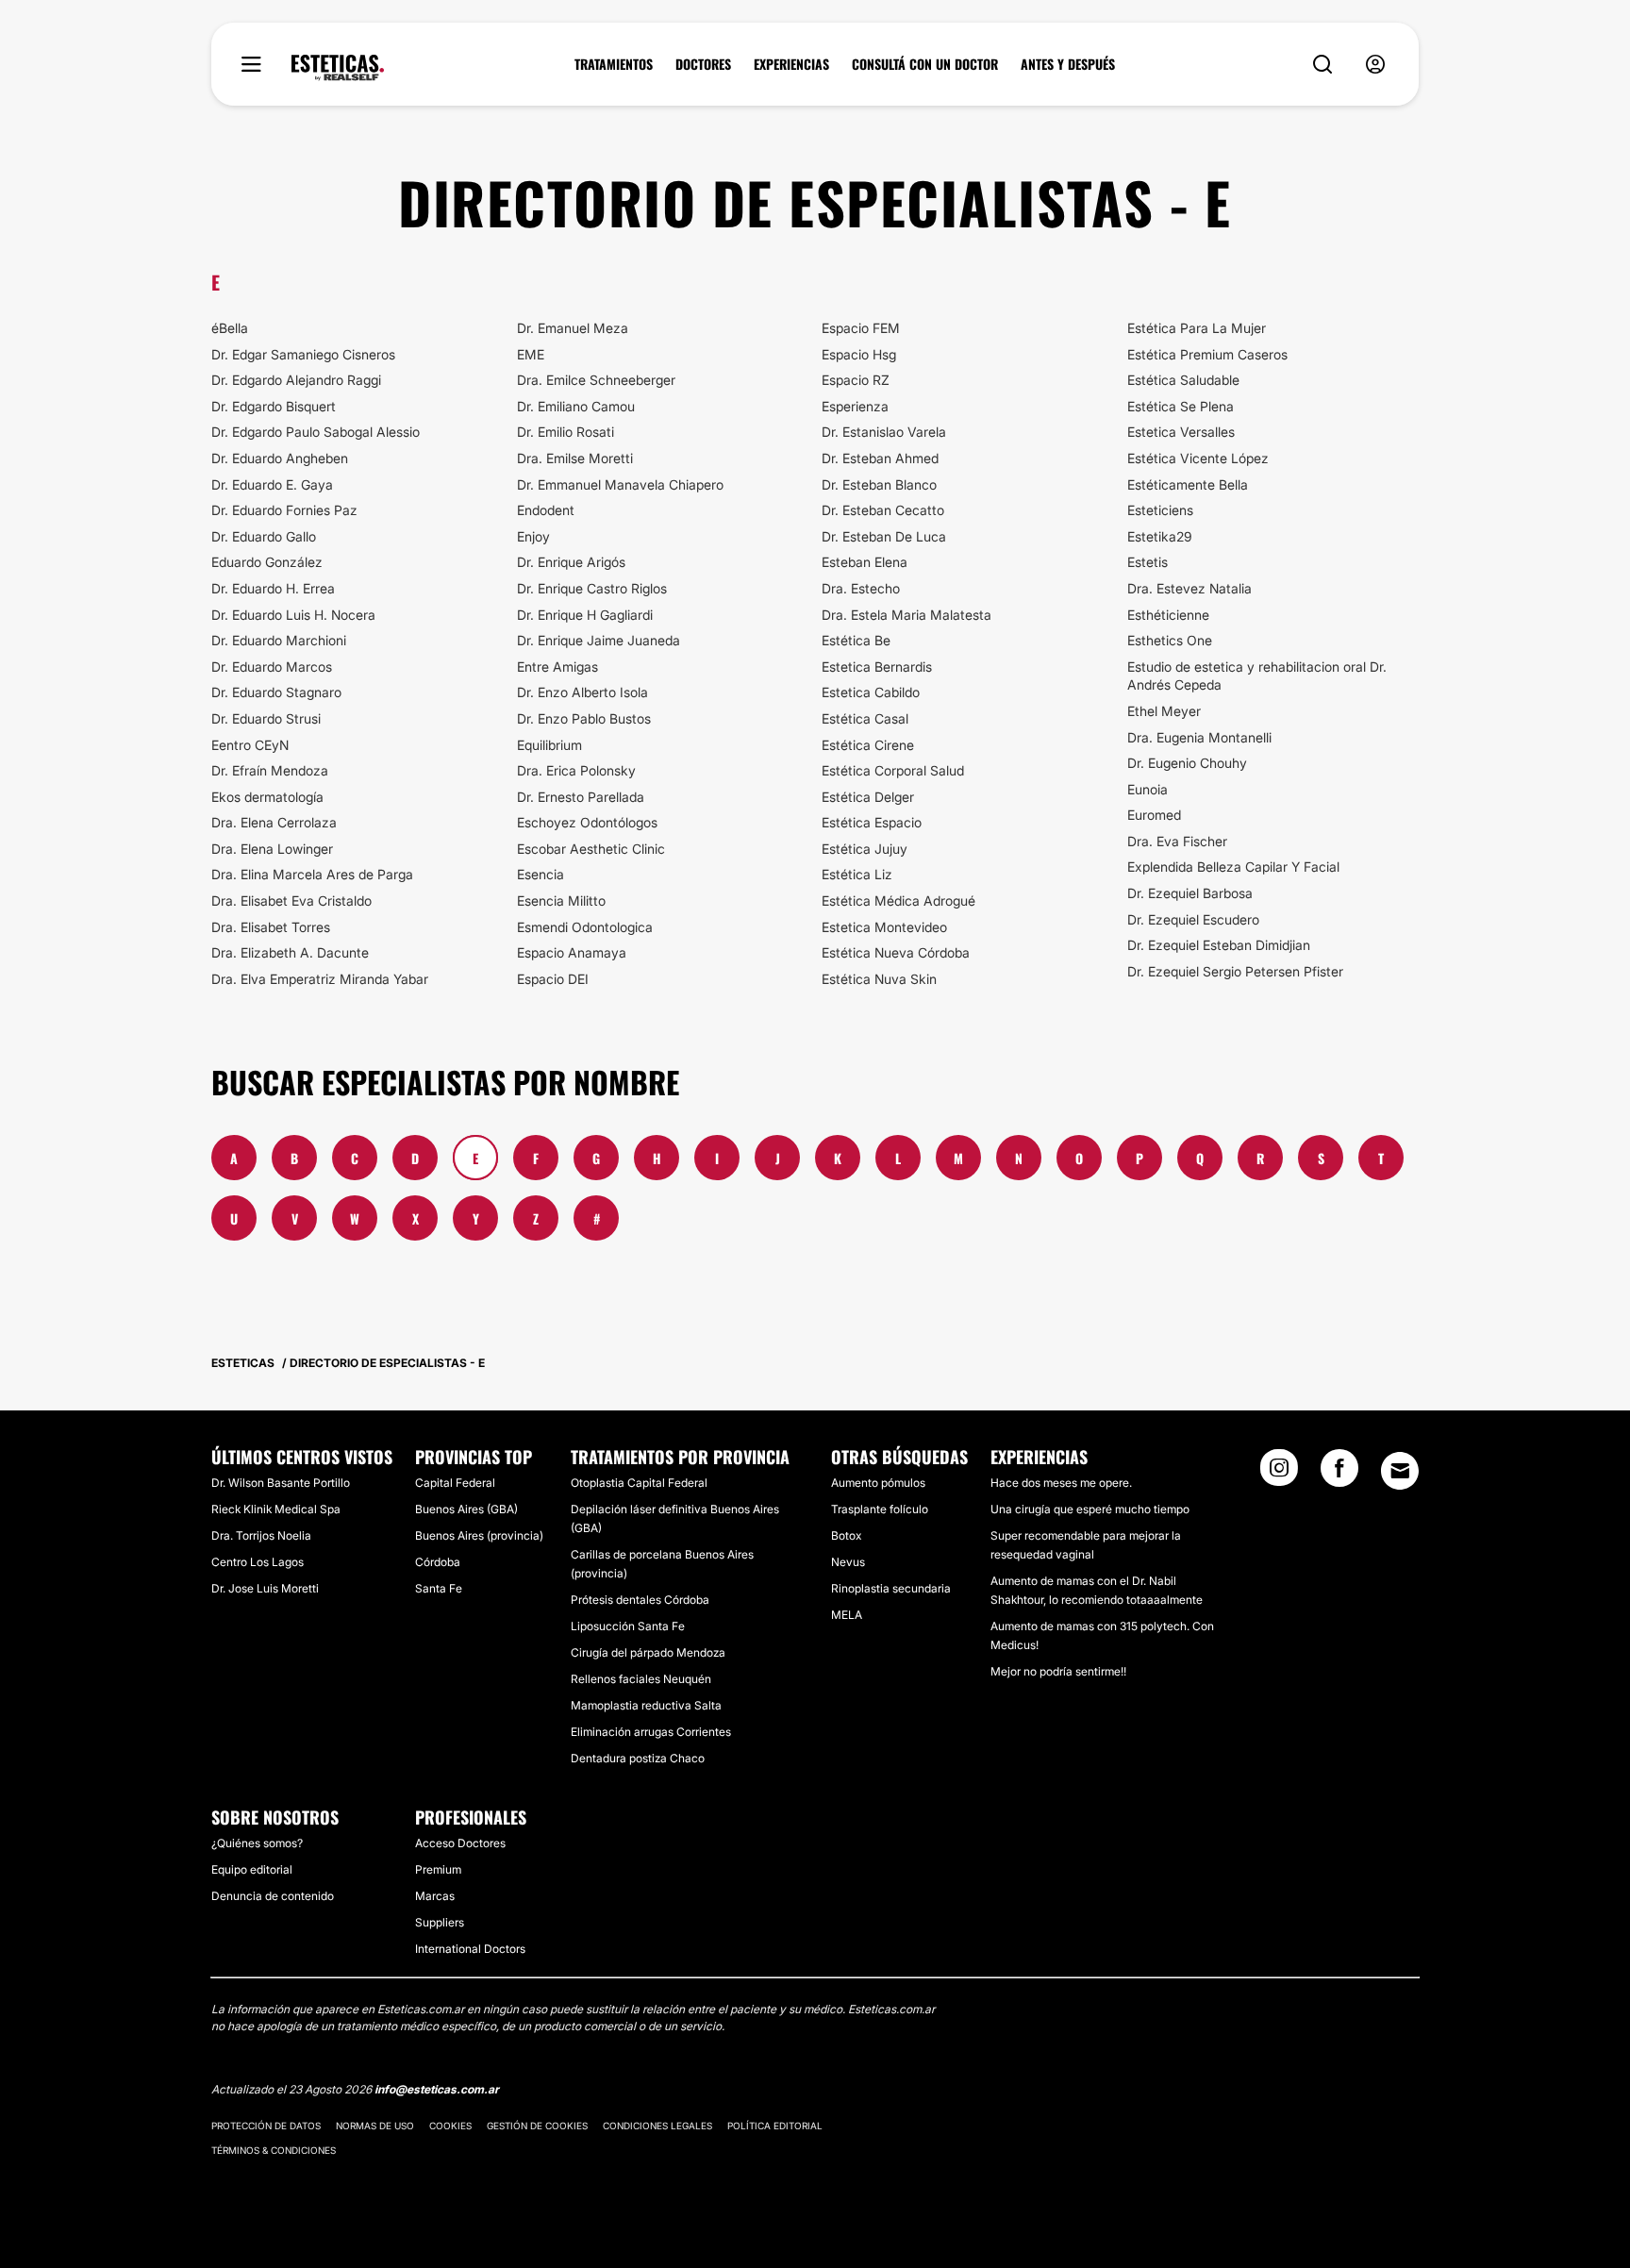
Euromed (1154, 815)
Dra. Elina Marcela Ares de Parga (312, 874)
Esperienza (855, 406)
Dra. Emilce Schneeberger (596, 380)
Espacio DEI (553, 979)
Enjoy (533, 536)
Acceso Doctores (460, 1843)
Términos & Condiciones (274, 2150)
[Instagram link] (1279, 1474)
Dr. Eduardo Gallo (264, 536)
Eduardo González (267, 562)
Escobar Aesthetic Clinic (591, 849)
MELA (847, 1615)
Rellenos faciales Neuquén (641, 1679)
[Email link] (1400, 1471)
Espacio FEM (861, 328)
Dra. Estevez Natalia (1189, 588)
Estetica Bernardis (877, 667)
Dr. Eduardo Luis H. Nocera (293, 615)
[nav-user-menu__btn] (1375, 65)
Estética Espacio (872, 822)
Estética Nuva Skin (879, 979)
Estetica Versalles (1181, 432)
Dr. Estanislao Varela (884, 432)
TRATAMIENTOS (614, 64)
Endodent (546, 510)
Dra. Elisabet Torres (271, 927)
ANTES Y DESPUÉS (1068, 64)
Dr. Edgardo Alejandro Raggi (296, 380)
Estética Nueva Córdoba (896, 952)
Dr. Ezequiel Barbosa (1190, 893)
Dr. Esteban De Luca (884, 536)
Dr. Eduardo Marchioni (279, 640)
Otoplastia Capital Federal (639, 1483)
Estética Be (856, 640)
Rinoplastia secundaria (891, 1588)
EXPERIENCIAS (791, 64)
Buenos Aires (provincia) (479, 1535)
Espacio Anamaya (572, 952)
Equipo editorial (252, 1869)
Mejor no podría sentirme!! (1058, 1671)
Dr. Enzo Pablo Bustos (584, 718)
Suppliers (440, 1922)
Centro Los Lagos (258, 1562)
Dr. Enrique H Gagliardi (585, 615)
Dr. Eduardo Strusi (266, 718)
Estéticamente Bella (1188, 484)
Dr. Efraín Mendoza (270, 770)
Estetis (1148, 562)
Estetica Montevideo (884, 927)
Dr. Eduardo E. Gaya (272, 484)
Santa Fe (439, 1588)
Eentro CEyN (250, 745)
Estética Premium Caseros (1207, 354)
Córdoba (438, 1562)
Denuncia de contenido (273, 1896)
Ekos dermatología (267, 797)
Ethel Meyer (1164, 711)
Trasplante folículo (880, 1509)
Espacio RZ (856, 380)
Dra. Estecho (861, 588)
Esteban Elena (865, 562)
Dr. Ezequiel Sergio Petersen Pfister (1235, 971)
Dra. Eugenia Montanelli (1199, 737)
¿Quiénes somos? (257, 1843)
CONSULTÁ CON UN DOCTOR (925, 64)
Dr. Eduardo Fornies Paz (284, 510)
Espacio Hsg (859, 354)
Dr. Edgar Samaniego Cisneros (303, 354)
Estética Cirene (868, 745)
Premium (438, 1869)
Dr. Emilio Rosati (566, 432)
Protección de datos (266, 2126)
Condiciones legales (657, 2126)
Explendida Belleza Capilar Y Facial (1233, 867)
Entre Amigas (557, 667)
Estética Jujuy (865, 849)
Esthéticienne (1168, 615)
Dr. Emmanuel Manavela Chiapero (620, 484)
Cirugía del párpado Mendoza (648, 1652)
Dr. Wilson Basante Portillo (281, 1483)
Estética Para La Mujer (1197, 328)
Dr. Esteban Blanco (879, 484)
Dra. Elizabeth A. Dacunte (290, 952)
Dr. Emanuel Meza (573, 328)
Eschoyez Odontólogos (587, 822)
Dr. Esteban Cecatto (883, 510)
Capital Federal (455, 1483)
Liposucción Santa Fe (628, 1626)
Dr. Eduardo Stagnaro (276, 692)
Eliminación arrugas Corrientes (651, 1732)
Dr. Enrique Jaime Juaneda (599, 640)
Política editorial (775, 2126)
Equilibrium (549, 745)
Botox (846, 1535)
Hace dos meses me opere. (1061, 1483)
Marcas (435, 1896)
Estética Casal (865, 718)
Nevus (848, 1562)
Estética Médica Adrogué (898, 901)
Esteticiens (1160, 510)
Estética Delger (868, 797)
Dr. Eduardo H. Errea (273, 588)
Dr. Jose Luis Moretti (265, 1588)
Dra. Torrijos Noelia (261, 1535)
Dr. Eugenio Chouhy (1187, 763)
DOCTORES (703, 64)
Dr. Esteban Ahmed (880, 458)
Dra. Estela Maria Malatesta (906, 615)
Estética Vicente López (1198, 458)
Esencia (541, 874)
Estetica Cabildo (871, 692)
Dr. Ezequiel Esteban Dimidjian (1219, 945)
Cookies (450, 2126)
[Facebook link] (1339, 1474)
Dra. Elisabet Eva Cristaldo (291, 901)
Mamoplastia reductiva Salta (646, 1705)
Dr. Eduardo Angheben (280, 458)
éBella (230, 328)
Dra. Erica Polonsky (576, 770)
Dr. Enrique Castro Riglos (592, 588)
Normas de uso (375, 2126)
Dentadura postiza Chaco (638, 1758)
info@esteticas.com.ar (437, 2089)
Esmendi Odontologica (585, 927)
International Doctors (470, 1949)
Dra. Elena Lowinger (272, 849)
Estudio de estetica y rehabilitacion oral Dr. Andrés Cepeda (1257, 676)
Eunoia (1148, 789)
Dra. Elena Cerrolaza (274, 822)
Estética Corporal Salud (893, 770)
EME (531, 354)
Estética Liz (857, 874)
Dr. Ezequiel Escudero (1193, 919)
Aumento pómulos (878, 1483)
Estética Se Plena (1181, 406)
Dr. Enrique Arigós (571, 562)
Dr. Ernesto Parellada (581, 797)
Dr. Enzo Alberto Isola (582, 692)
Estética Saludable (1183, 380)
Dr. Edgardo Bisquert (274, 406)
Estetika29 (1160, 536)
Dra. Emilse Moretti (575, 458)
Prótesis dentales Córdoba (640, 1600)
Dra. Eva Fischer (1177, 841)
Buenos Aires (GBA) (466, 1509)
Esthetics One (1170, 640)
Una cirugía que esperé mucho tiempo (1090, 1509)
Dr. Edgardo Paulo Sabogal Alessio (316, 432)
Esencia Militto (561, 901)
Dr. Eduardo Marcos (272, 667)
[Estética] (338, 68)
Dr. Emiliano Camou (576, 406)
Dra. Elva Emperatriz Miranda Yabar (320, 979)
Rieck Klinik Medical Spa (276, 1509)
